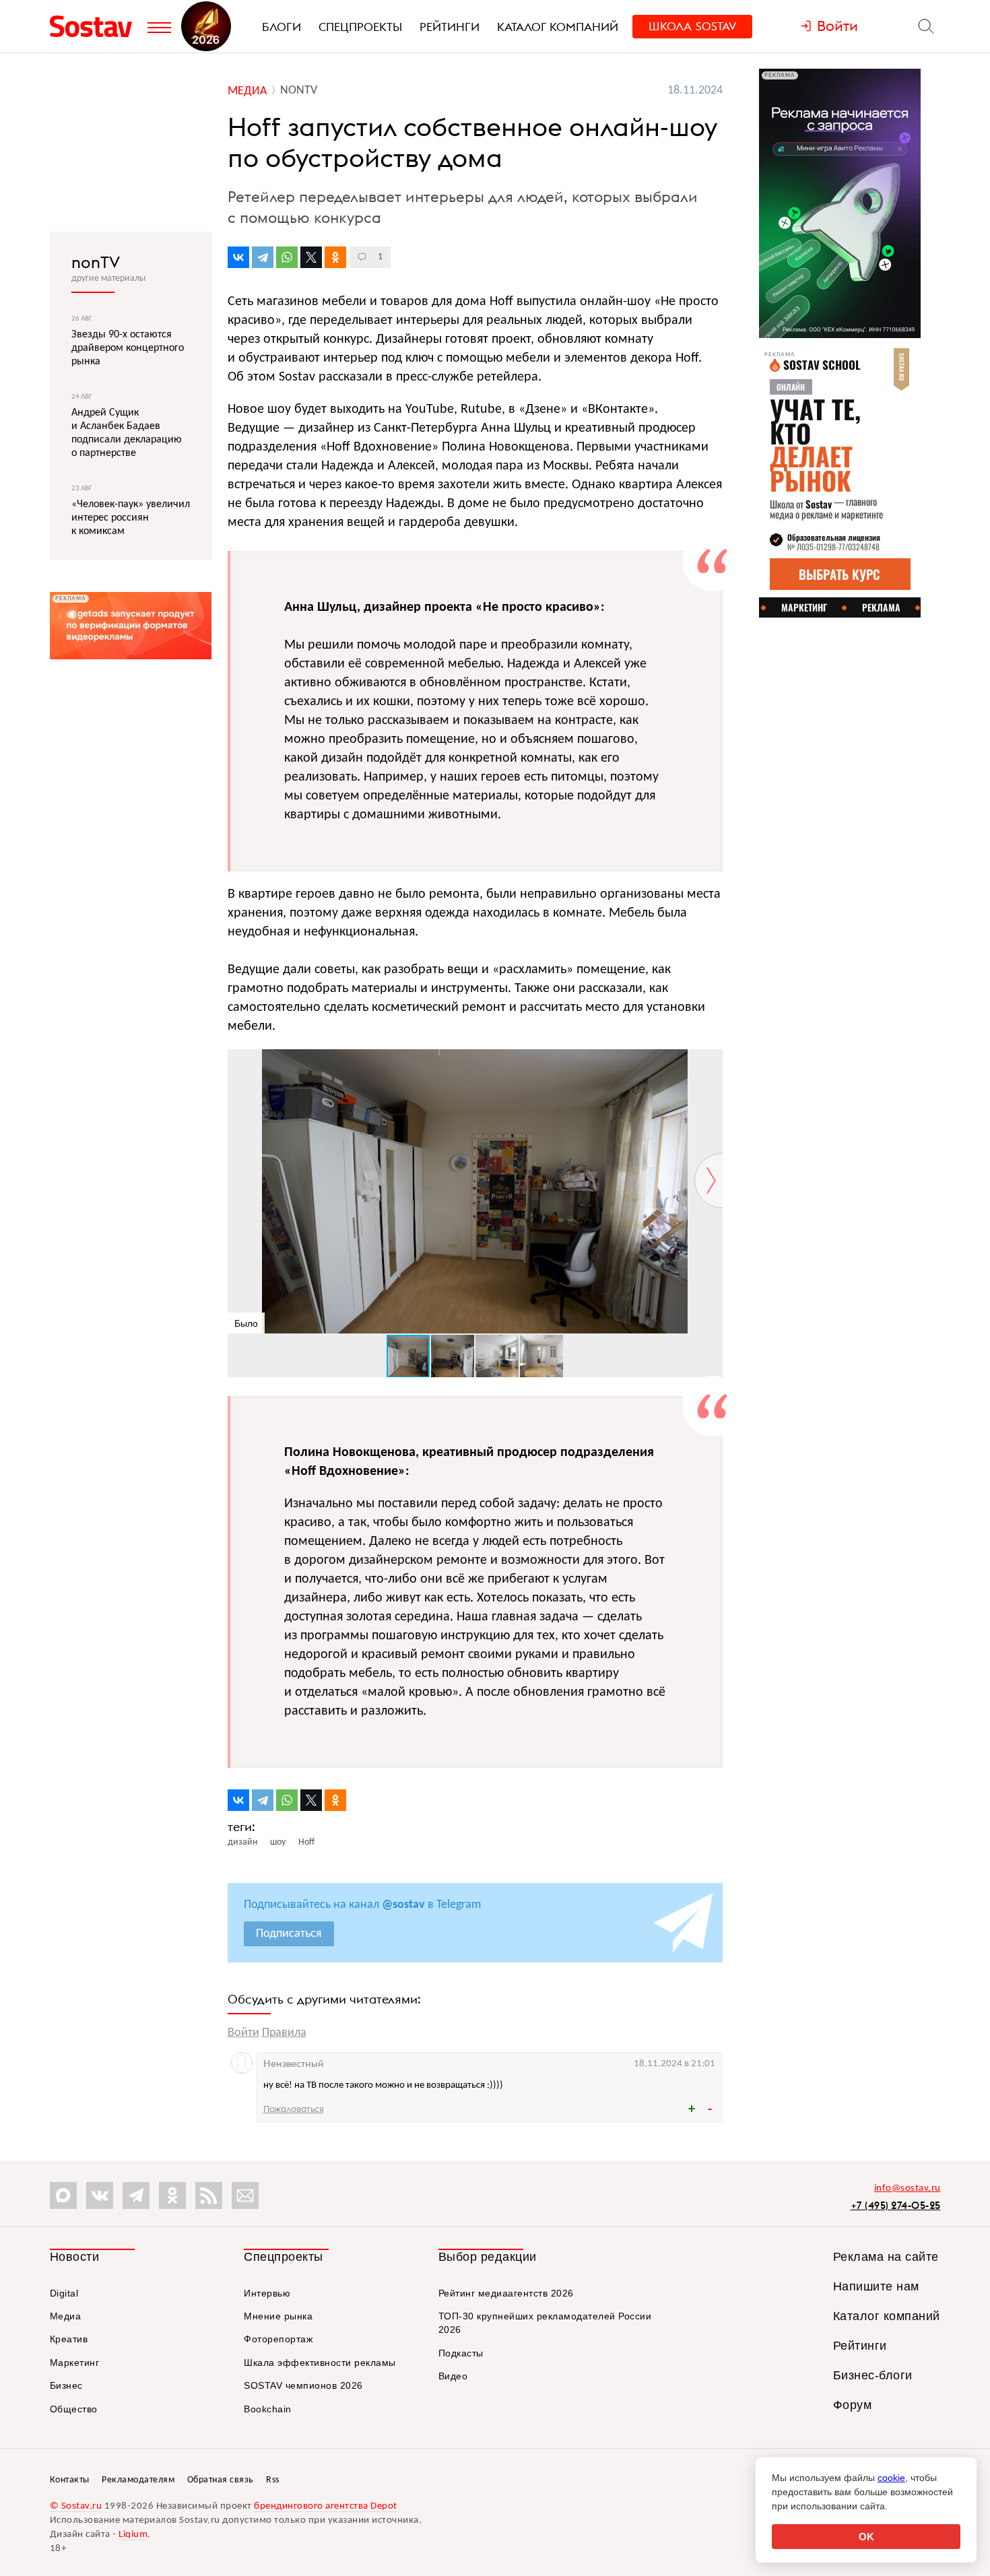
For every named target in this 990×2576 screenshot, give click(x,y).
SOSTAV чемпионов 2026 (303, 2385)
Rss (273, 2480)
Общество (74, 2409)
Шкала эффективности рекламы (320, 2363)
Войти (243, 2033)
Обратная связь (221, 2480)
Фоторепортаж (278, 2339)
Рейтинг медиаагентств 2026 (506, 2293)
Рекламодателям (138, 2480)
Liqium (133, 2535)
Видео (453, 2376)
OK (866, 2537)
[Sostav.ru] (95, 26)
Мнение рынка (278, 2316)
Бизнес (66, 2385)
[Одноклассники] (335, 257)
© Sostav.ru (76, 2506)
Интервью (267, 2293)
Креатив (69, 2339)
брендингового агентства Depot (326, 2506)
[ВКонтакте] (238, 257)
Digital (64, 2293)
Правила (284, 2033)
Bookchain (268, 2409)
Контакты (70, 2480)
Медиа (66, 2316)
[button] (711, 1061)
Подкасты (461, 2353)
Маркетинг (75, 2363)
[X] (311, 257)
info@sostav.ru (907, 2188)
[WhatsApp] (287, 257)
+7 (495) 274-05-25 (896, 2205)
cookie (891, 2478)
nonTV (96, 262)
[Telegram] (263, 257)
